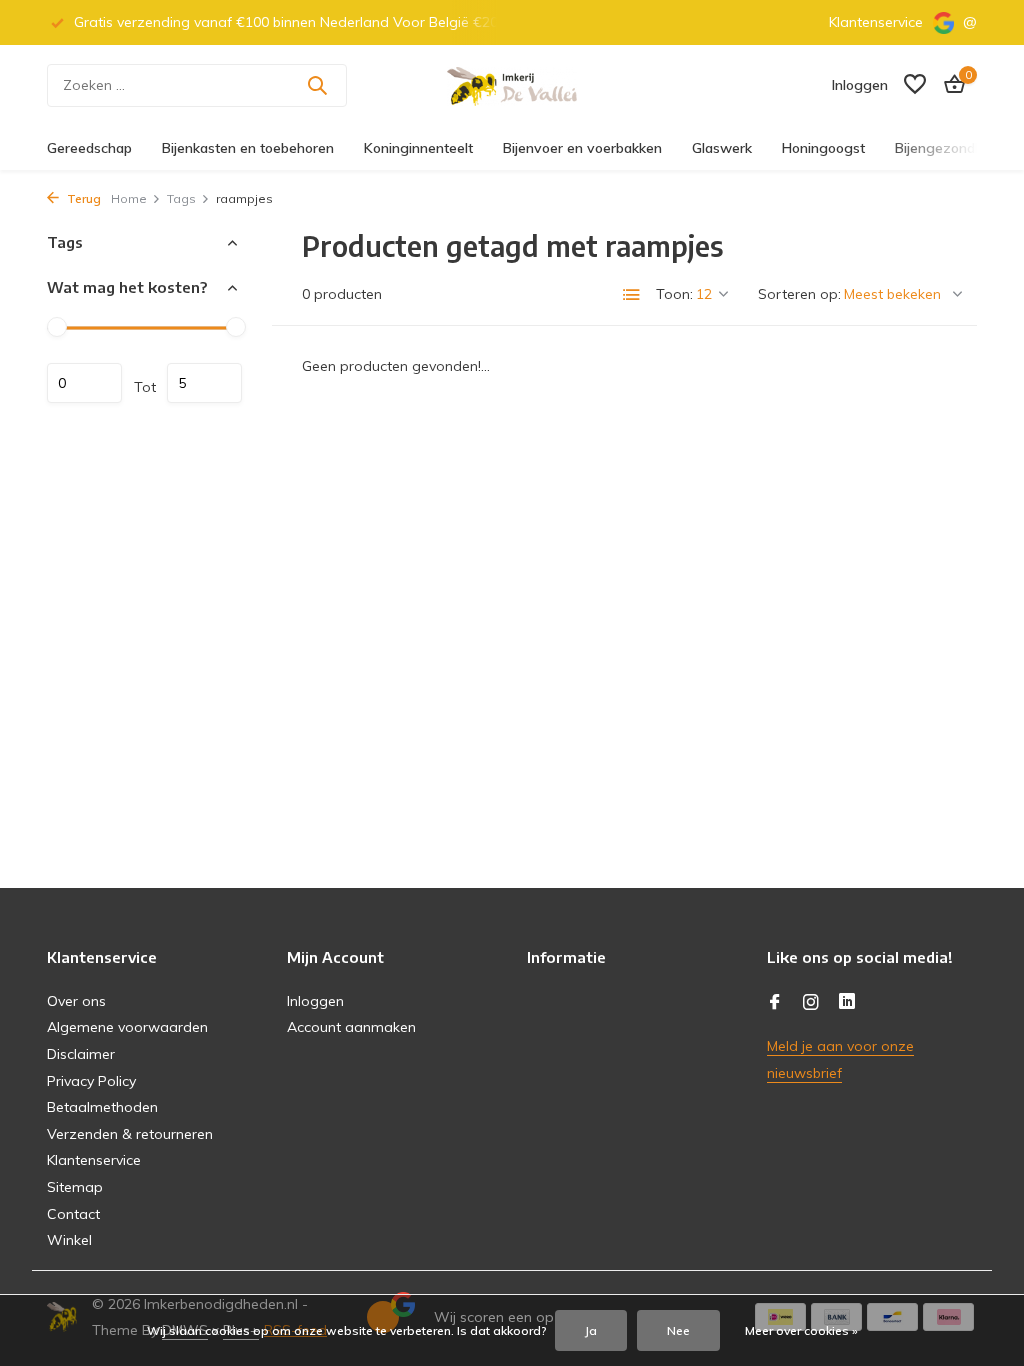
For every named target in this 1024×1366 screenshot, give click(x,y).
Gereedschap (89, 148)
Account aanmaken (351, 1027)
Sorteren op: (799, 294)
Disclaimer (81, 1054)
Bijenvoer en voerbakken (582, 148)
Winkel (69, 1240)
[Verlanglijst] (915, 85)
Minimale (84, 383)
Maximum (204, 383)
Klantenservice (876, 22)
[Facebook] (775, 1003)
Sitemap (75, 1187)
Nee (678, 1330)
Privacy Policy (91, 1081)
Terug (82, 198)
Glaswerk (722, 148)
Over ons (76, 1001)
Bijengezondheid (948, 148)
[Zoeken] (317, 85)
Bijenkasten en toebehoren (248, 148)
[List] (632, 295)
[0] (949, 85)
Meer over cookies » (801, 1330)
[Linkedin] (847, 1003)
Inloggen (315, 1001)
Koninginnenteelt (418, 148)
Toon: (674, 294)
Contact (73, 1214)
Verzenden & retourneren (130, 1134)
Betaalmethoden (102, 1107)
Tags (181, 198)
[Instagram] (811, 1003)
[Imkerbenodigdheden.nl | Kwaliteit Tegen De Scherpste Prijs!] (512, 85)
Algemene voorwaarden (127, 1027)
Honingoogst (823, 148)
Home (129, 198)
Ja (591, 1330)
